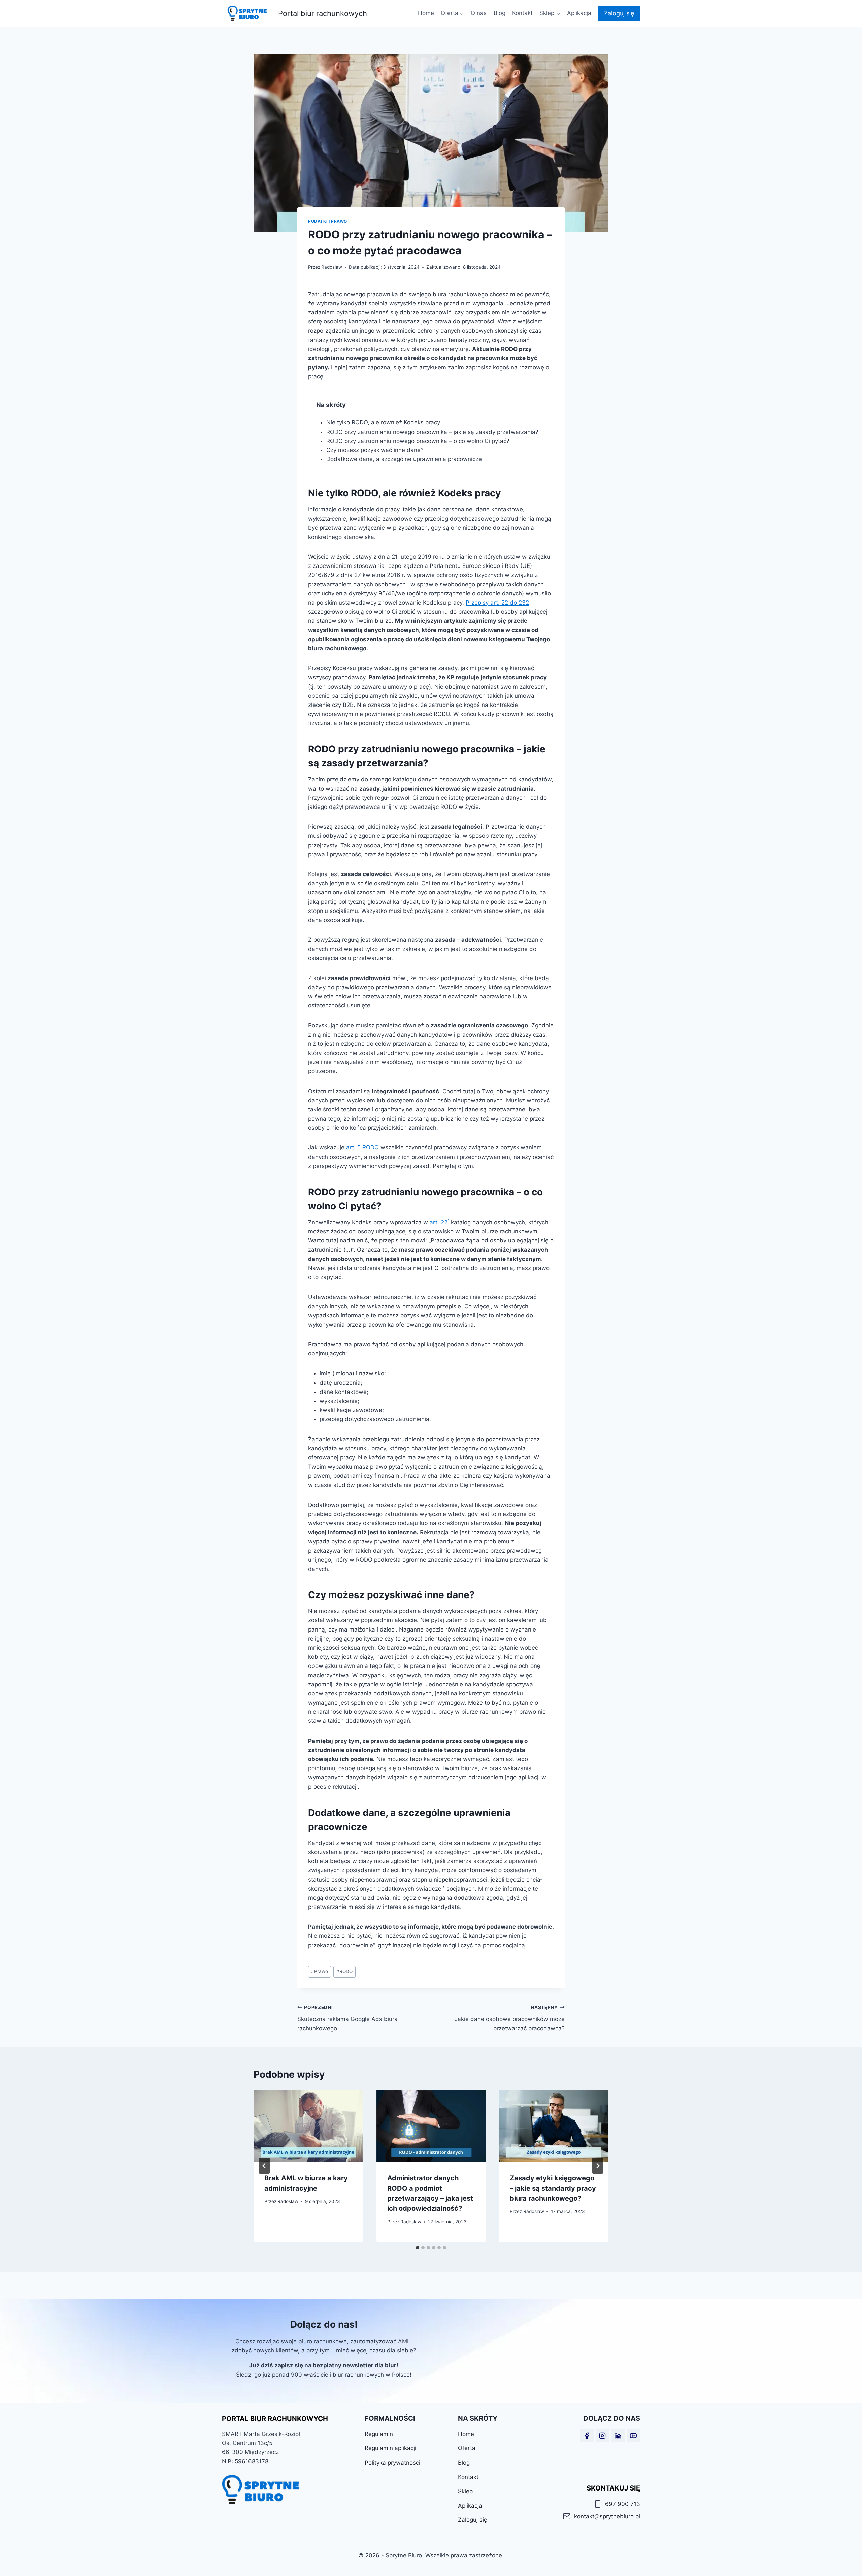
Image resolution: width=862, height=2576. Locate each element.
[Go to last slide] (264, 2166)
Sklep (465, 2491)
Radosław (332, 267)
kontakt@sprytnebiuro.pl (607, 2516)
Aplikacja (579, 13)
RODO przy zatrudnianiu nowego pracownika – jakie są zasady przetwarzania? (432, 432)
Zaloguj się (619, 13)
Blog (500, 13)
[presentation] (308, 2126)
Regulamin (379, 2434)
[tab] (418, 2248)
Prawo (320, 1971)
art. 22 (440, 1222)
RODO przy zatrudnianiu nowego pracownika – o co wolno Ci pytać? (418, 441)
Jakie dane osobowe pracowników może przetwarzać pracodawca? (510, 2018)
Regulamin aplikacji (390, 2448)
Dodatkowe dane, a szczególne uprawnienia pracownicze (404, 459)
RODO (344, 1971)
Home (426, 13)
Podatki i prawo (328, 221)
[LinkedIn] (618, 2436)
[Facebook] (587, 2436)
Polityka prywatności (392, 2463)
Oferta (467, 2448)
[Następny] (598, 2166)
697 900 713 (623, 2504)
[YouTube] (633, 2436)
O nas (479, 13)
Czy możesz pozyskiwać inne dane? (375, 450)
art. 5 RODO (362, 1147)
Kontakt (522, 13)
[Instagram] (602, 2436)
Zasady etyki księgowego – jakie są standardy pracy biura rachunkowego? (553, 2188)
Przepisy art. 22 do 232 (497, 603)
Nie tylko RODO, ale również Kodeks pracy (383, 422)
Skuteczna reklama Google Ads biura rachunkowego (347, 2018)
